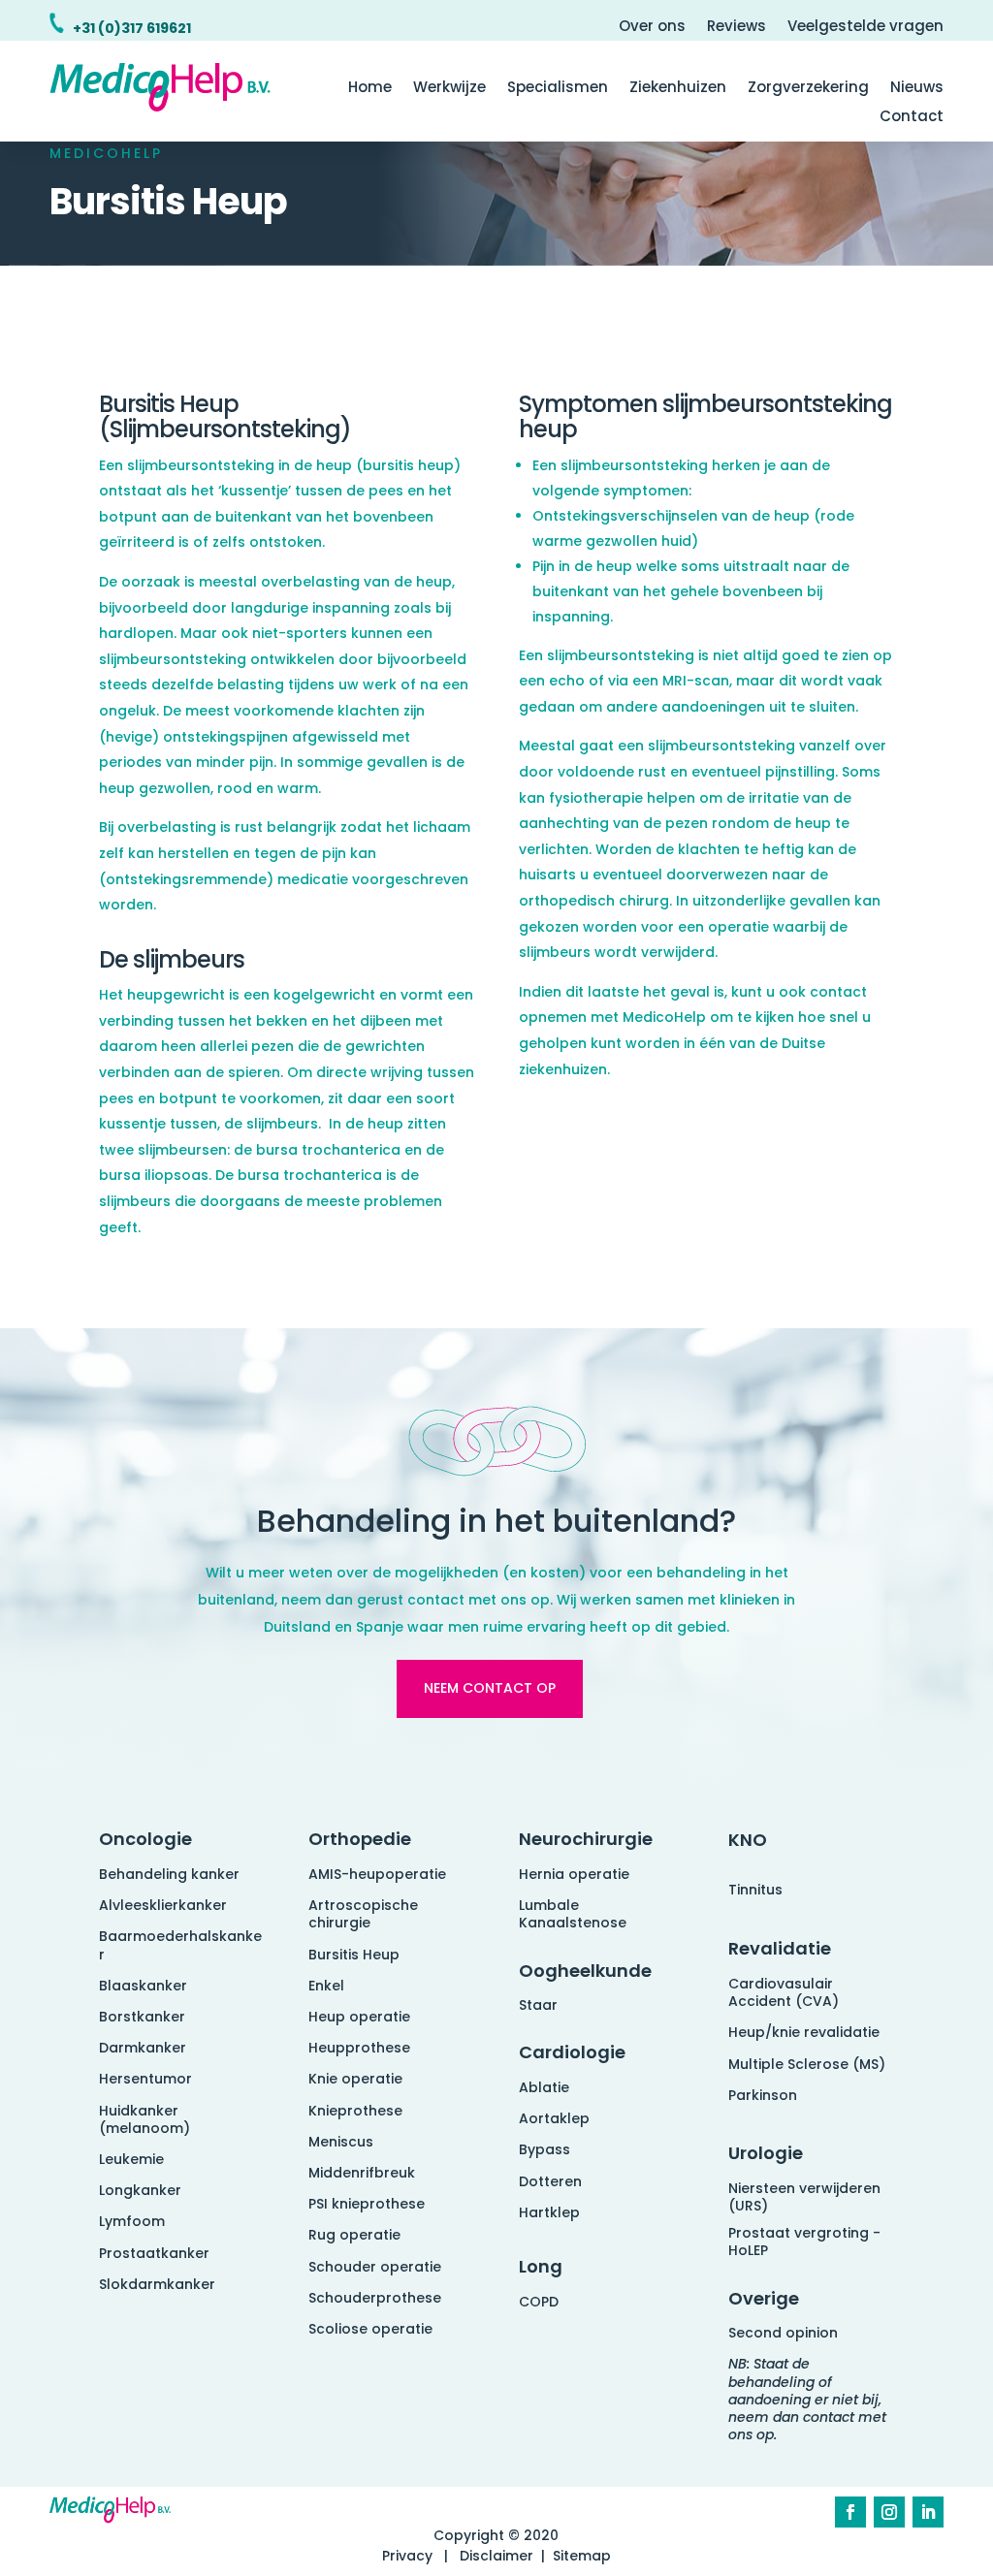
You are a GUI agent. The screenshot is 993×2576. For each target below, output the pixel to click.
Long (541, 2266)
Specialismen (558, 89)
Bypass (545, 2149)
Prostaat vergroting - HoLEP (804, 2242)
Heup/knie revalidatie (804, 2032)
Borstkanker (142, 2017)
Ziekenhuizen (678, 89)
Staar (538, 2005)
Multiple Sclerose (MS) (807, 2064)
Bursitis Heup (354, 1955)
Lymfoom (132, 2221)
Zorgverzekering (808, 89)
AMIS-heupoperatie (377, 1874)
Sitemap (582, 2556)
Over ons (652, 28)
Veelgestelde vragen (865, 28)
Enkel (326, 1986)
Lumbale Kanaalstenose (573, 1914)
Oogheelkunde (585, 1971)
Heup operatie (359, 2017)
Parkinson (763, 2095)
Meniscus (341, 2142)
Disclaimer (496, 2556)
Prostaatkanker (154, 2253)
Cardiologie (572, 2052)
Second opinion (783, 2333)
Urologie (766, 2153)
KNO (748, 1840)
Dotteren (550, 2181)
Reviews (737, 28)
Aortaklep (554, 2118)
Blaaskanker (143, 1986)
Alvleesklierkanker (163, 1905)
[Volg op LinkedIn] (928, 2512)
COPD (539, 2302)
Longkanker (140, 2190)
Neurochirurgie (586, 1839)
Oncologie (145, 1839)
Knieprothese (355, 2111)
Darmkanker (143, 2048)
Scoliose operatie (370, 2329)
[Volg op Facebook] (850, 2512)
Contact (912, 118)
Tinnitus (755, 1890)
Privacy (407, 2556)
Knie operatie (355, 2079)
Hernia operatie (574, 1874)
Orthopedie (360, 1839)
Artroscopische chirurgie (363, 1914)
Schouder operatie (375, 2267)
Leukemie (131, 2159)
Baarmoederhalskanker (180, 1945)
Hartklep (549, 2212)
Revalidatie (780, 1948)
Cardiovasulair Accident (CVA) (784, 1992)
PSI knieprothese (367, 2204)
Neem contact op (490, 1688)
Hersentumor (145, 2079)
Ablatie (544, 2087)
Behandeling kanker (169, 1874)
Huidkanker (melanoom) (144, 2119)
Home (370, 89)
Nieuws (917, 89)
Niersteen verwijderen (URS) (804, 2197)
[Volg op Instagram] (889, 2512)
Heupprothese (359, 2048)
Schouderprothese (375, 2298)
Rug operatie (354, 2235)
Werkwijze (449, 89)
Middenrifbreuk (362, 2173)
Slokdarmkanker (157, 2284)
